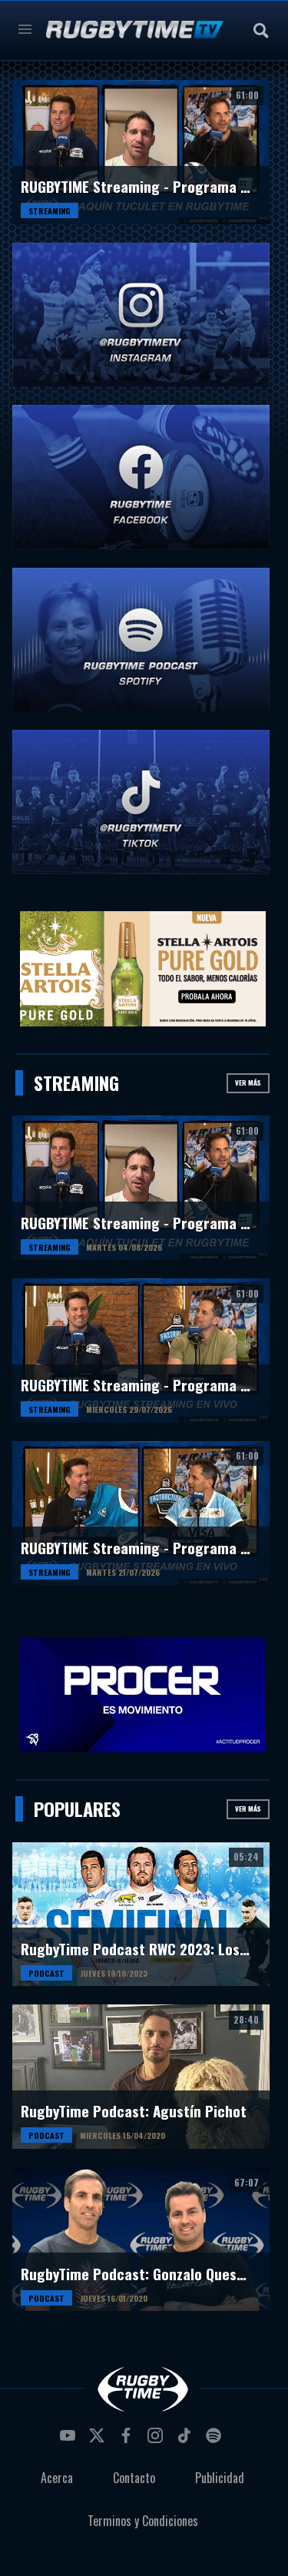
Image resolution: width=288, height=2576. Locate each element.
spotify (216, 2440)
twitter (99, 2440)
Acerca (57, 2478)
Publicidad (220, 2478)
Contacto (134, 2478)
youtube (70, 2440)
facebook (128, 2440)
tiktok (187, 2440)
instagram (157, 2440)
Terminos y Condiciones (143, 2521)
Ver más (248, 1082)
